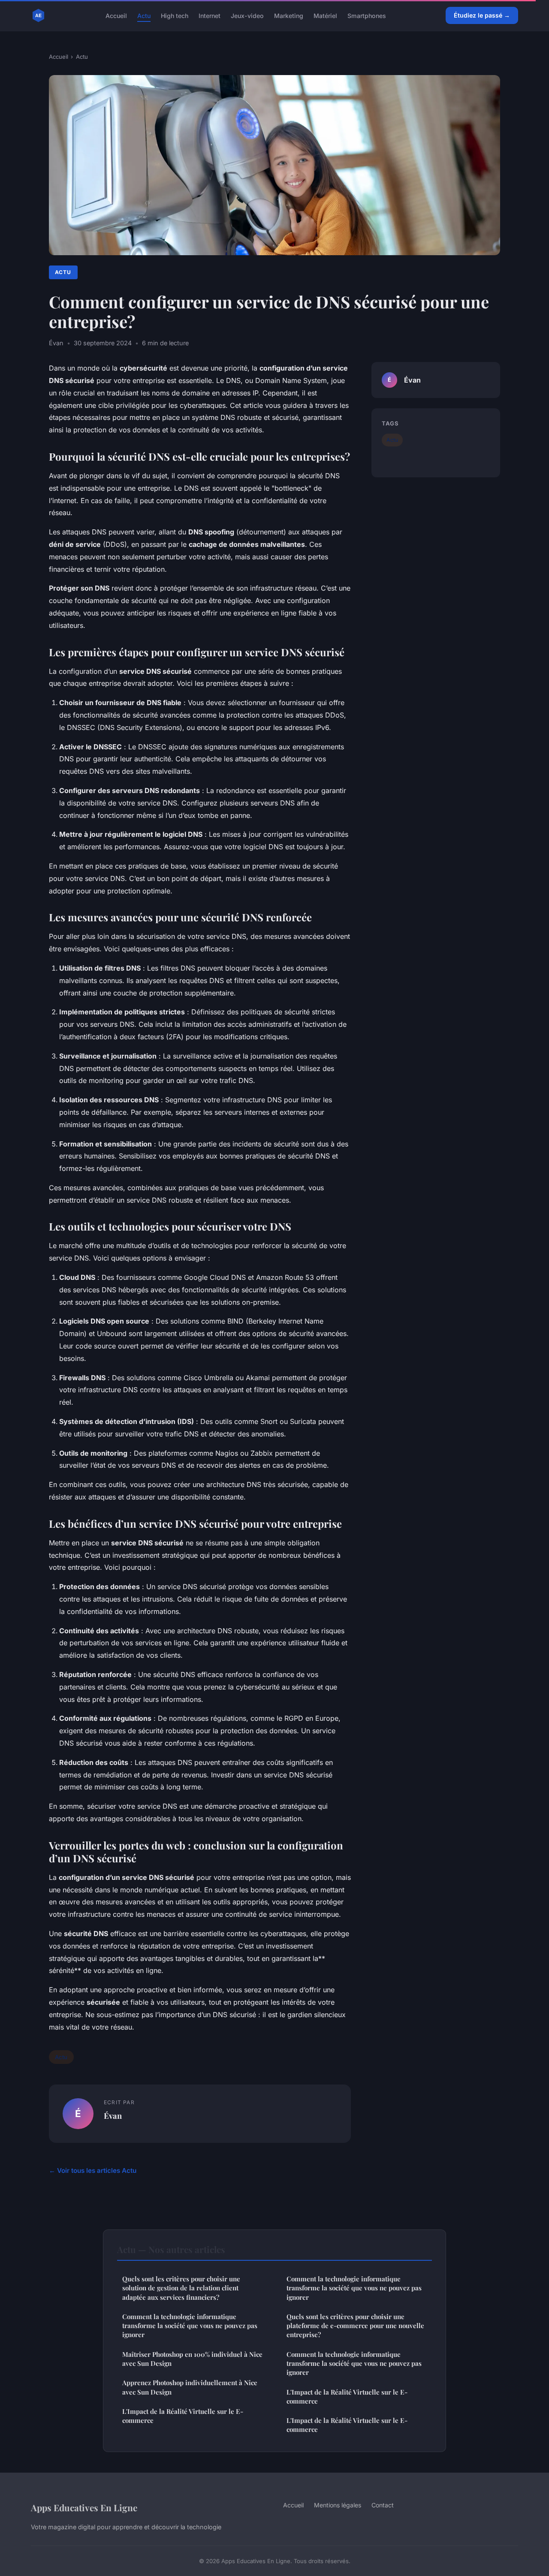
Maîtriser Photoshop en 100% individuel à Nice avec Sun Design (192, 2359)
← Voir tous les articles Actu (93, 2170)
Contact (383, 2505)
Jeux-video (247, 15)
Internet (210, 15)
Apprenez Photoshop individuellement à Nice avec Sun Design (190, 2387)
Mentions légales (338, 2505)
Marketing (289, 15)
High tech (175, 15)
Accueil (116, 15)
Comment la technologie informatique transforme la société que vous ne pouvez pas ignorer (190, 2326)
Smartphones (367, 15)
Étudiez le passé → (482, 15)
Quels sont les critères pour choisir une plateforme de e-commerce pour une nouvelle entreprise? (355, 2326)
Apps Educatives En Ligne (84, 2507)
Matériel (325, 15)
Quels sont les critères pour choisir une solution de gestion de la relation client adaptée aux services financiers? (181, 2288)
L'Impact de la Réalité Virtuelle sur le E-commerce (183, 2416)
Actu (144, 15)
